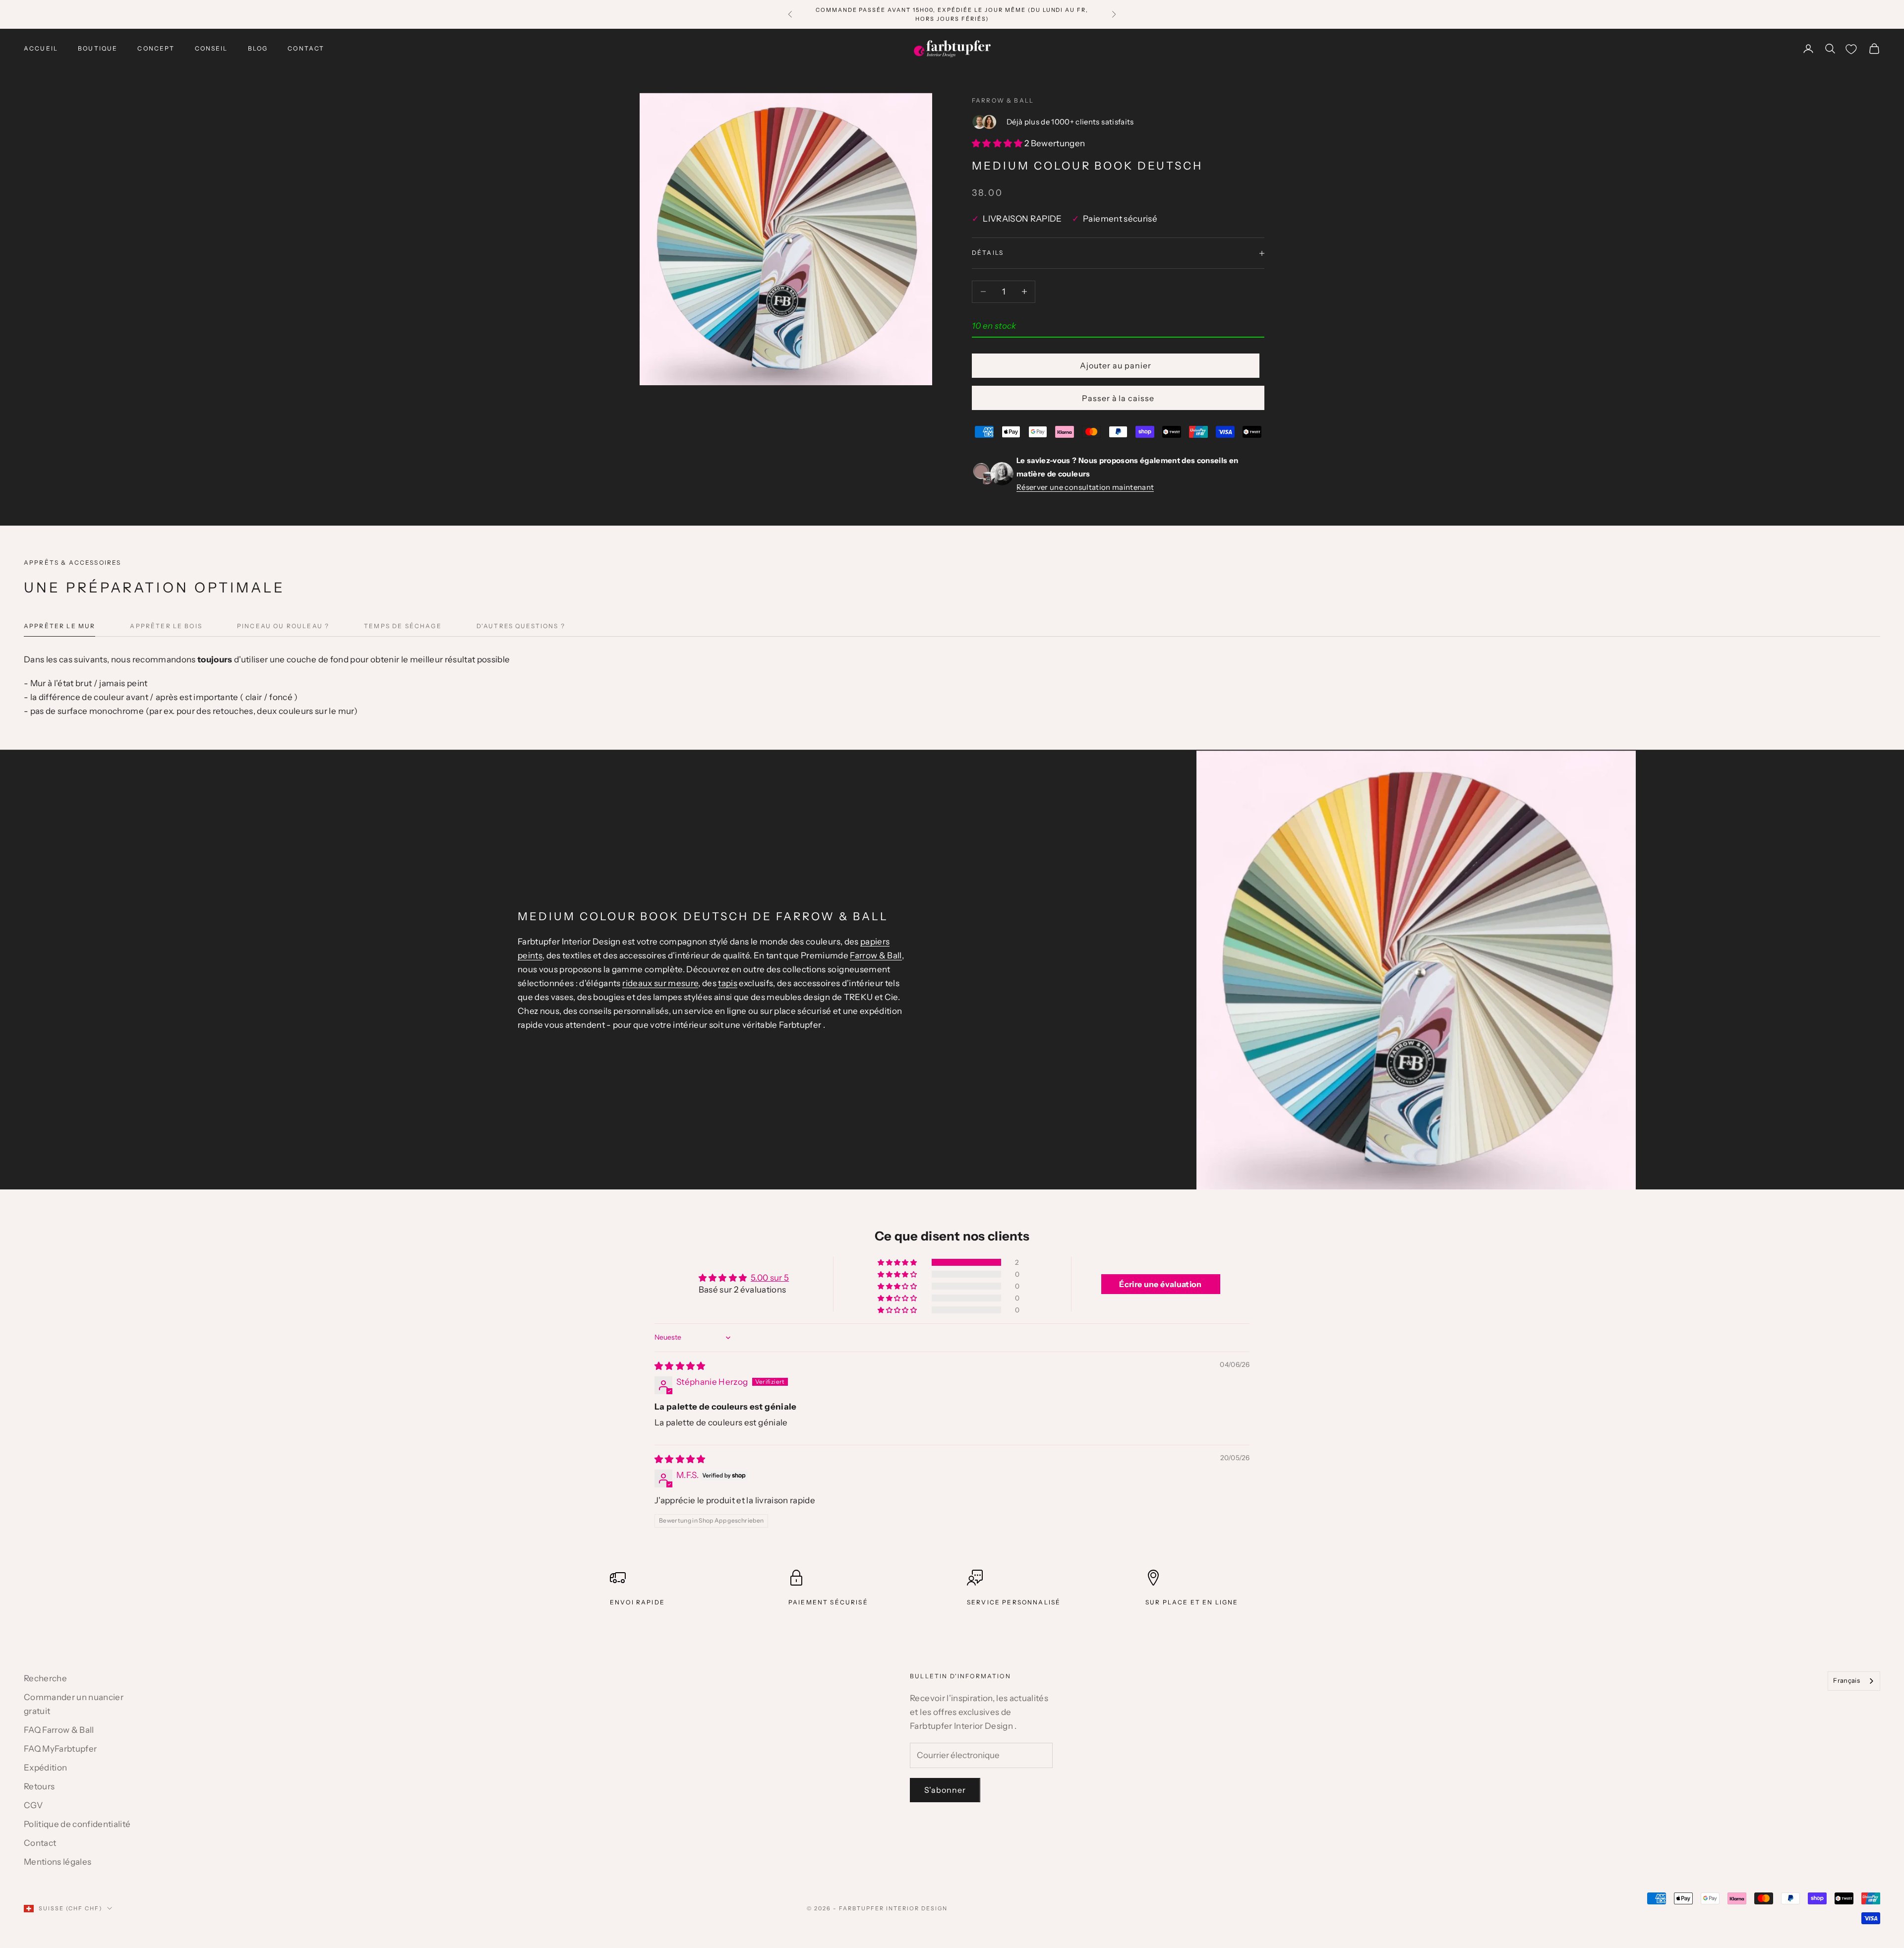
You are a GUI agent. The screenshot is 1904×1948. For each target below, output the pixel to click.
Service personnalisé (1014, 1602)
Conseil (211, 48)
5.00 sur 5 (770, 1278)
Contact (306, 48)
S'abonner (945, 1790)
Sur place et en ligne (1192, 1602)
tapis (728, 983)
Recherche (45, 1678)
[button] (998, 143)
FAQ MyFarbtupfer (60, 1749)
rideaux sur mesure (660, 983)
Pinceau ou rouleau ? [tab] (283, 626)
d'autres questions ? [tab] (521, 626)
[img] (680, 1366)
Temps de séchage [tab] (403, 626)
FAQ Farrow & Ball (59, 1730)
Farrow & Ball (1003, 100)
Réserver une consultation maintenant (1085, 487)
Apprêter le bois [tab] (166, 626)
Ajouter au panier (1115, 365)
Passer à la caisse (1118, 398)
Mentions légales (58, 1862)
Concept (156, 48)
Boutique (98, 48)
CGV (33, 1805)
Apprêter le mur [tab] (59, 626)
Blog (258, 48)
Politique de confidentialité (77, 1824)
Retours (39, 1786)
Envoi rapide (637, 1602)
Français (1846, 1680)
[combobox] (1854, 1681)
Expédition (45, 1768)
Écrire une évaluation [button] (1160, 1284)
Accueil (41, 48)
